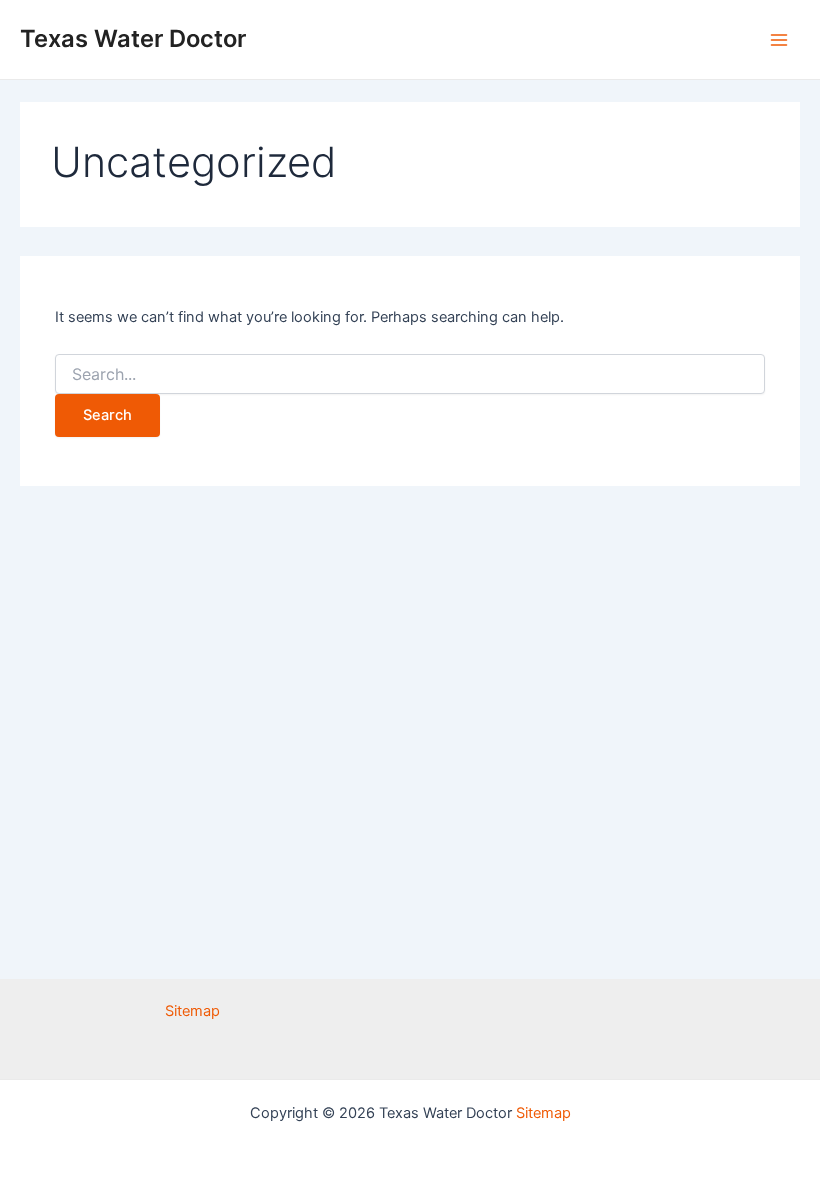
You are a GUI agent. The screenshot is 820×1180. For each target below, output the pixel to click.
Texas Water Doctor (133, 38)
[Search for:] (410, 374)
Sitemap (192, 1011)
